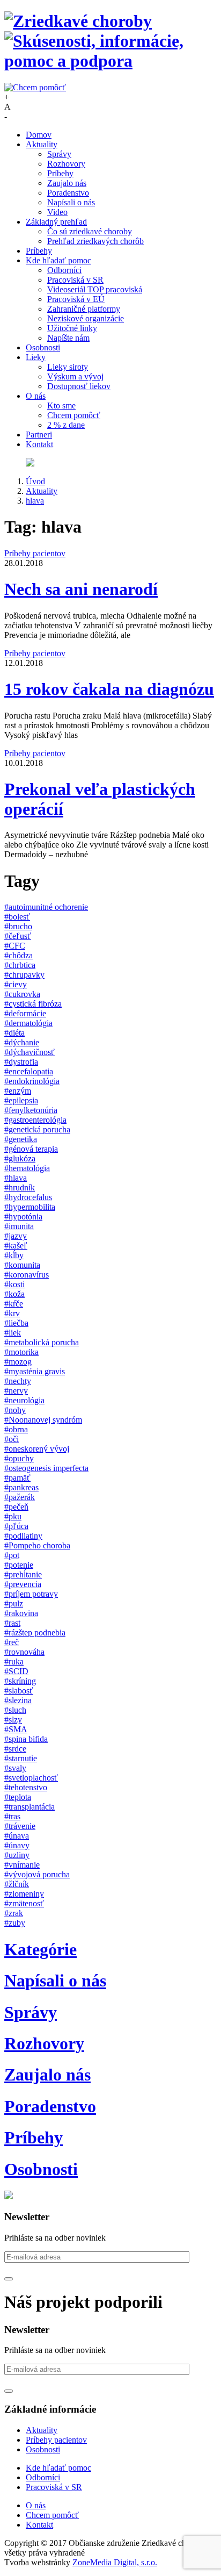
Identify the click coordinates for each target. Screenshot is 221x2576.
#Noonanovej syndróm (43, 1420)
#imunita (19, 1226)
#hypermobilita (30, 1207)
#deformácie (25, 1013)
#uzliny (17, 1855)
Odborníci (64, 270)
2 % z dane (66, 425)
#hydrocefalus (28, 1197)
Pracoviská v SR (75, 280)
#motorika (21, 1352)
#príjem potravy (31, 1594)
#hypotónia (23, 1217)
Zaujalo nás (67, 183)
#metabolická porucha (42, 1342)
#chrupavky (24, 975)
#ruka (14, 1662)
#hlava (16, 1178)
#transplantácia (30, 1807)
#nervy (16, 1391)
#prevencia (23, 1584)
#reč (12, 1642)
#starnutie (21, 1758)
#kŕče (14, 1304)
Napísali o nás (71, 202)
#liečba (16, 1323)
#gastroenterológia (35, 1120)
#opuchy (19, 1458)
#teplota (18, 1797)
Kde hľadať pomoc (58, 260)
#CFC (15, 946)
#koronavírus (27, 1275)
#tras (12, 1816)
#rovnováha (24, 1652)
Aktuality (42, 144)
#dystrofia (21, 1062)
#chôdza (19, 955)
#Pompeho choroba (37, 1545)
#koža (14, 1294)
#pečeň (16, 1507)
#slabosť (19, 1691)
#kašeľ (16, 1246)
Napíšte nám (68, 338)
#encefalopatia (29, 1071)
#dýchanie (22, 1042)
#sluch (15, 1710)
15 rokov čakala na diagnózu (109, 689)
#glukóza (20, 1158)
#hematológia (27, 1168)
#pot (12, 1555)
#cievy (16, 984)
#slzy (13, 1720)
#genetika (21, 1139)
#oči (12, 1439)
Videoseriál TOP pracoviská (95, 289)
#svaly (15, 1768)
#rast (12, 1623)
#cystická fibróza (33, 1004)
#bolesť (17, 917)
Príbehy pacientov (35, 553)
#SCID (16, 1671)
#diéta (14, 1033)
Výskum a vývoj (75, 376)
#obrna (16, 1429)
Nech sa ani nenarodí (81, 589)
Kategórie (40, 1949)
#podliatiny (23, 1536)
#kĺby (14, 1255)
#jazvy (16, 1236)
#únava (17, 1836)
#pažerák (20, 1497)
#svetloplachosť (31, 1778)
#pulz (14, 1603)
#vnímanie (22, 1865)
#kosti (14, 1284)
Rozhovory (66, 164)
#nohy (15, 1410)
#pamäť (17, 1478)
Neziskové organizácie (86, 318)
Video (57, 212)
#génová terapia (31, 1149)
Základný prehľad (56, 222)
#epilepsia (21, 1100)
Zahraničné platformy (84, 309)
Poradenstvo (68, 193)
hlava (35, 501)
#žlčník (17, 1884)
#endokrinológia (32, 1081)
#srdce (15, 1749)
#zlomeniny (24, 1894)
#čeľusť (18, 936)
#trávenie (20, 1826)
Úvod (35, 481)
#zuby (15, 1923)
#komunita (22, 1265)
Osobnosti (43, 347)
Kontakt (39, 444)
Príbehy (60, 173)
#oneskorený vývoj (37, 1449)
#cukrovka (22, 994)
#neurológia (24, 1400)
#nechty (18, 1381)
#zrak (14, 1913)
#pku (13, 1516)
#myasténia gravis (35, 1371)
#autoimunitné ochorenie (46, 907)
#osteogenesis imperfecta (46, 1468)
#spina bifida (26, 1739)
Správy (59, 154)
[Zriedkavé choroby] (110, 41)
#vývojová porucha (37, 1874)
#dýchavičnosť (30, 1052)
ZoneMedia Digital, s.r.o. (115, 2562)
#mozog (18, 1362)
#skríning (20, 1681)
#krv (12, 1313)
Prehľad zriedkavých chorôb (95, 241)
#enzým (18, 1091)
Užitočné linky (72, 328)
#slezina (18, 1700)
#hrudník (20, 1187)
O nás (36, 396)
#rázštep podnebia (35, 1633)
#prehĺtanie (23, 1574)
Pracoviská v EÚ (76, 299)
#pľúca (16, 1526)
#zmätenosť (24, 1903)
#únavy (17, 1845)
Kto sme (61, 406)
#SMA (16, 1729)
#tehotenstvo (26, 1787)
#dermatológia (28, 1023)
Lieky (36, 357)
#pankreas (21, 1487)
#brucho (18, 926)
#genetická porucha (37, 1129)
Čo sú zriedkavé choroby (90, 231)
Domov (39, 135)
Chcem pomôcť (74, 415)
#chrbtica (20, 965)
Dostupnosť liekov (79, 386)
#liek (13, 1333)
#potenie (19, 1565)
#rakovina (21, 1613)
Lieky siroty (68, 367)
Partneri (39, 435)
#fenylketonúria (31, 1110)
